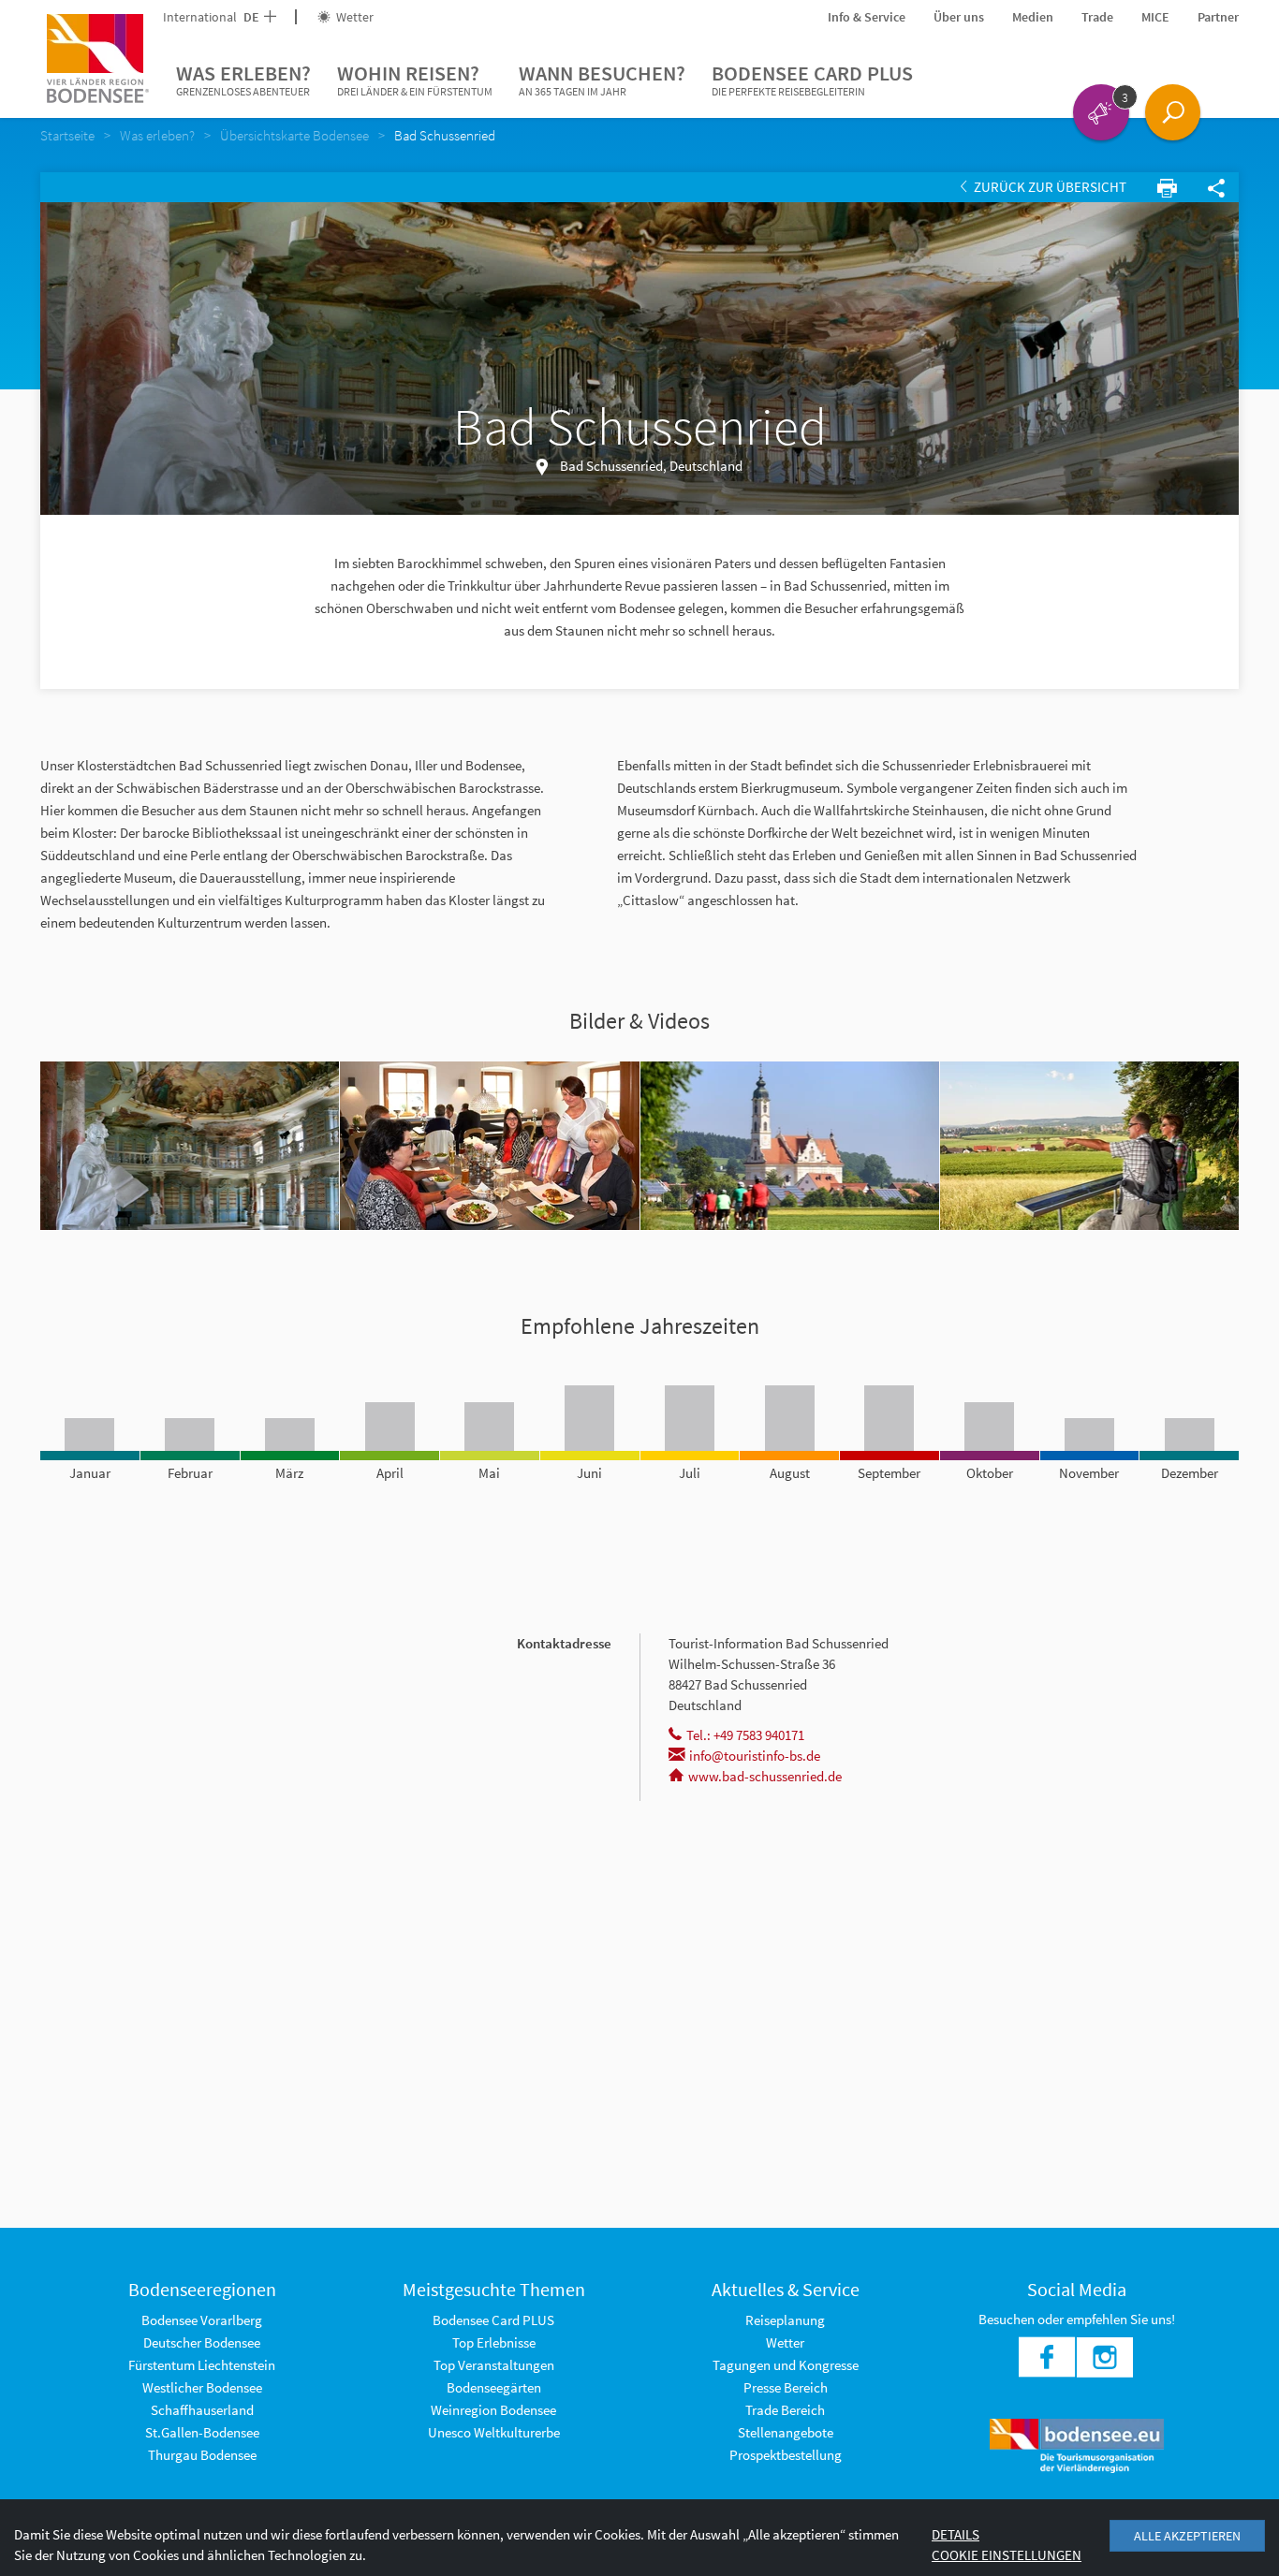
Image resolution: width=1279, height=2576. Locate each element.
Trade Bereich (785, 2410)
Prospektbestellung (786, 2455)
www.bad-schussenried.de (765, 1776)
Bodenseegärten (494, 2387)
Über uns (959, 17)
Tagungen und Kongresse (786, 2365)
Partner (1218, 17)
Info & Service (867, 17)
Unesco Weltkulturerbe (494, 2432)
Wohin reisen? (415, 79)
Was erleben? (243, 79)
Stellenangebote (786, 2432)
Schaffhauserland (202, 2410)
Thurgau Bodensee (202, 2455)
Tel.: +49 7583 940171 (745, 1735)
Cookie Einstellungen (1007, 2555)
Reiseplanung (785, 2320)
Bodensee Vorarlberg (202, 2320)
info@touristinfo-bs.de (755, 1756)
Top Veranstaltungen (494, 2365)
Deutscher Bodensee (202, 2342)
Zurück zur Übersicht (1049, 187)
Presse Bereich (786, 2387)
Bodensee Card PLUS (812, 79)
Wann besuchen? (602, 79)
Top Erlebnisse (494, 2342)
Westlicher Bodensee (202, 2387)
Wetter (353, 17)
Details (956, 2534)
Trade (1097, 17)
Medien (1033, 17)
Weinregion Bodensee (493, 2410)
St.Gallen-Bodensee (202, 2432)
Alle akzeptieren (1187, 2536)
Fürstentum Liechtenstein (202, 2365)
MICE (1155, 17)
